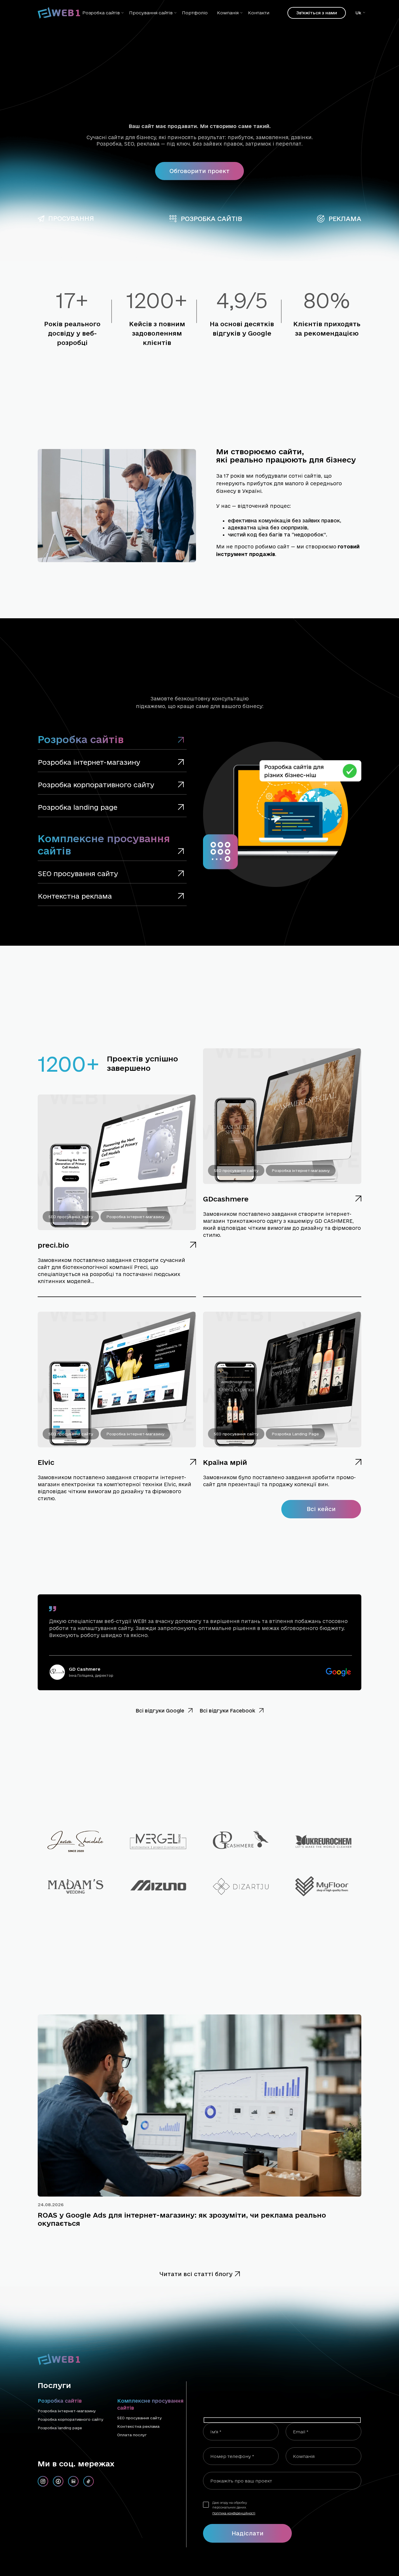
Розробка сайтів (101, 13)
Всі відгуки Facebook (228, 1711)
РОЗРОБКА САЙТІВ (211, 219)
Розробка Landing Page (295, 1434)
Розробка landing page (60, 2428)
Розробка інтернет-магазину (135, 1217)
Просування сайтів (151, 13)
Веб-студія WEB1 (283, 2563)
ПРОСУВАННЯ (71, 218)
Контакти (259, 13)
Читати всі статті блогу (196, 2274)
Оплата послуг (132, 2435)
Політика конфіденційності (234, 2513)
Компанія (228, 13)
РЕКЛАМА (345, 219)
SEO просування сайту (71, 1217)
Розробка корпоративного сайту (71, 2419)
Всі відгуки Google (161, 1711)
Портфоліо (195, 13)
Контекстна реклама (138, 2426)
